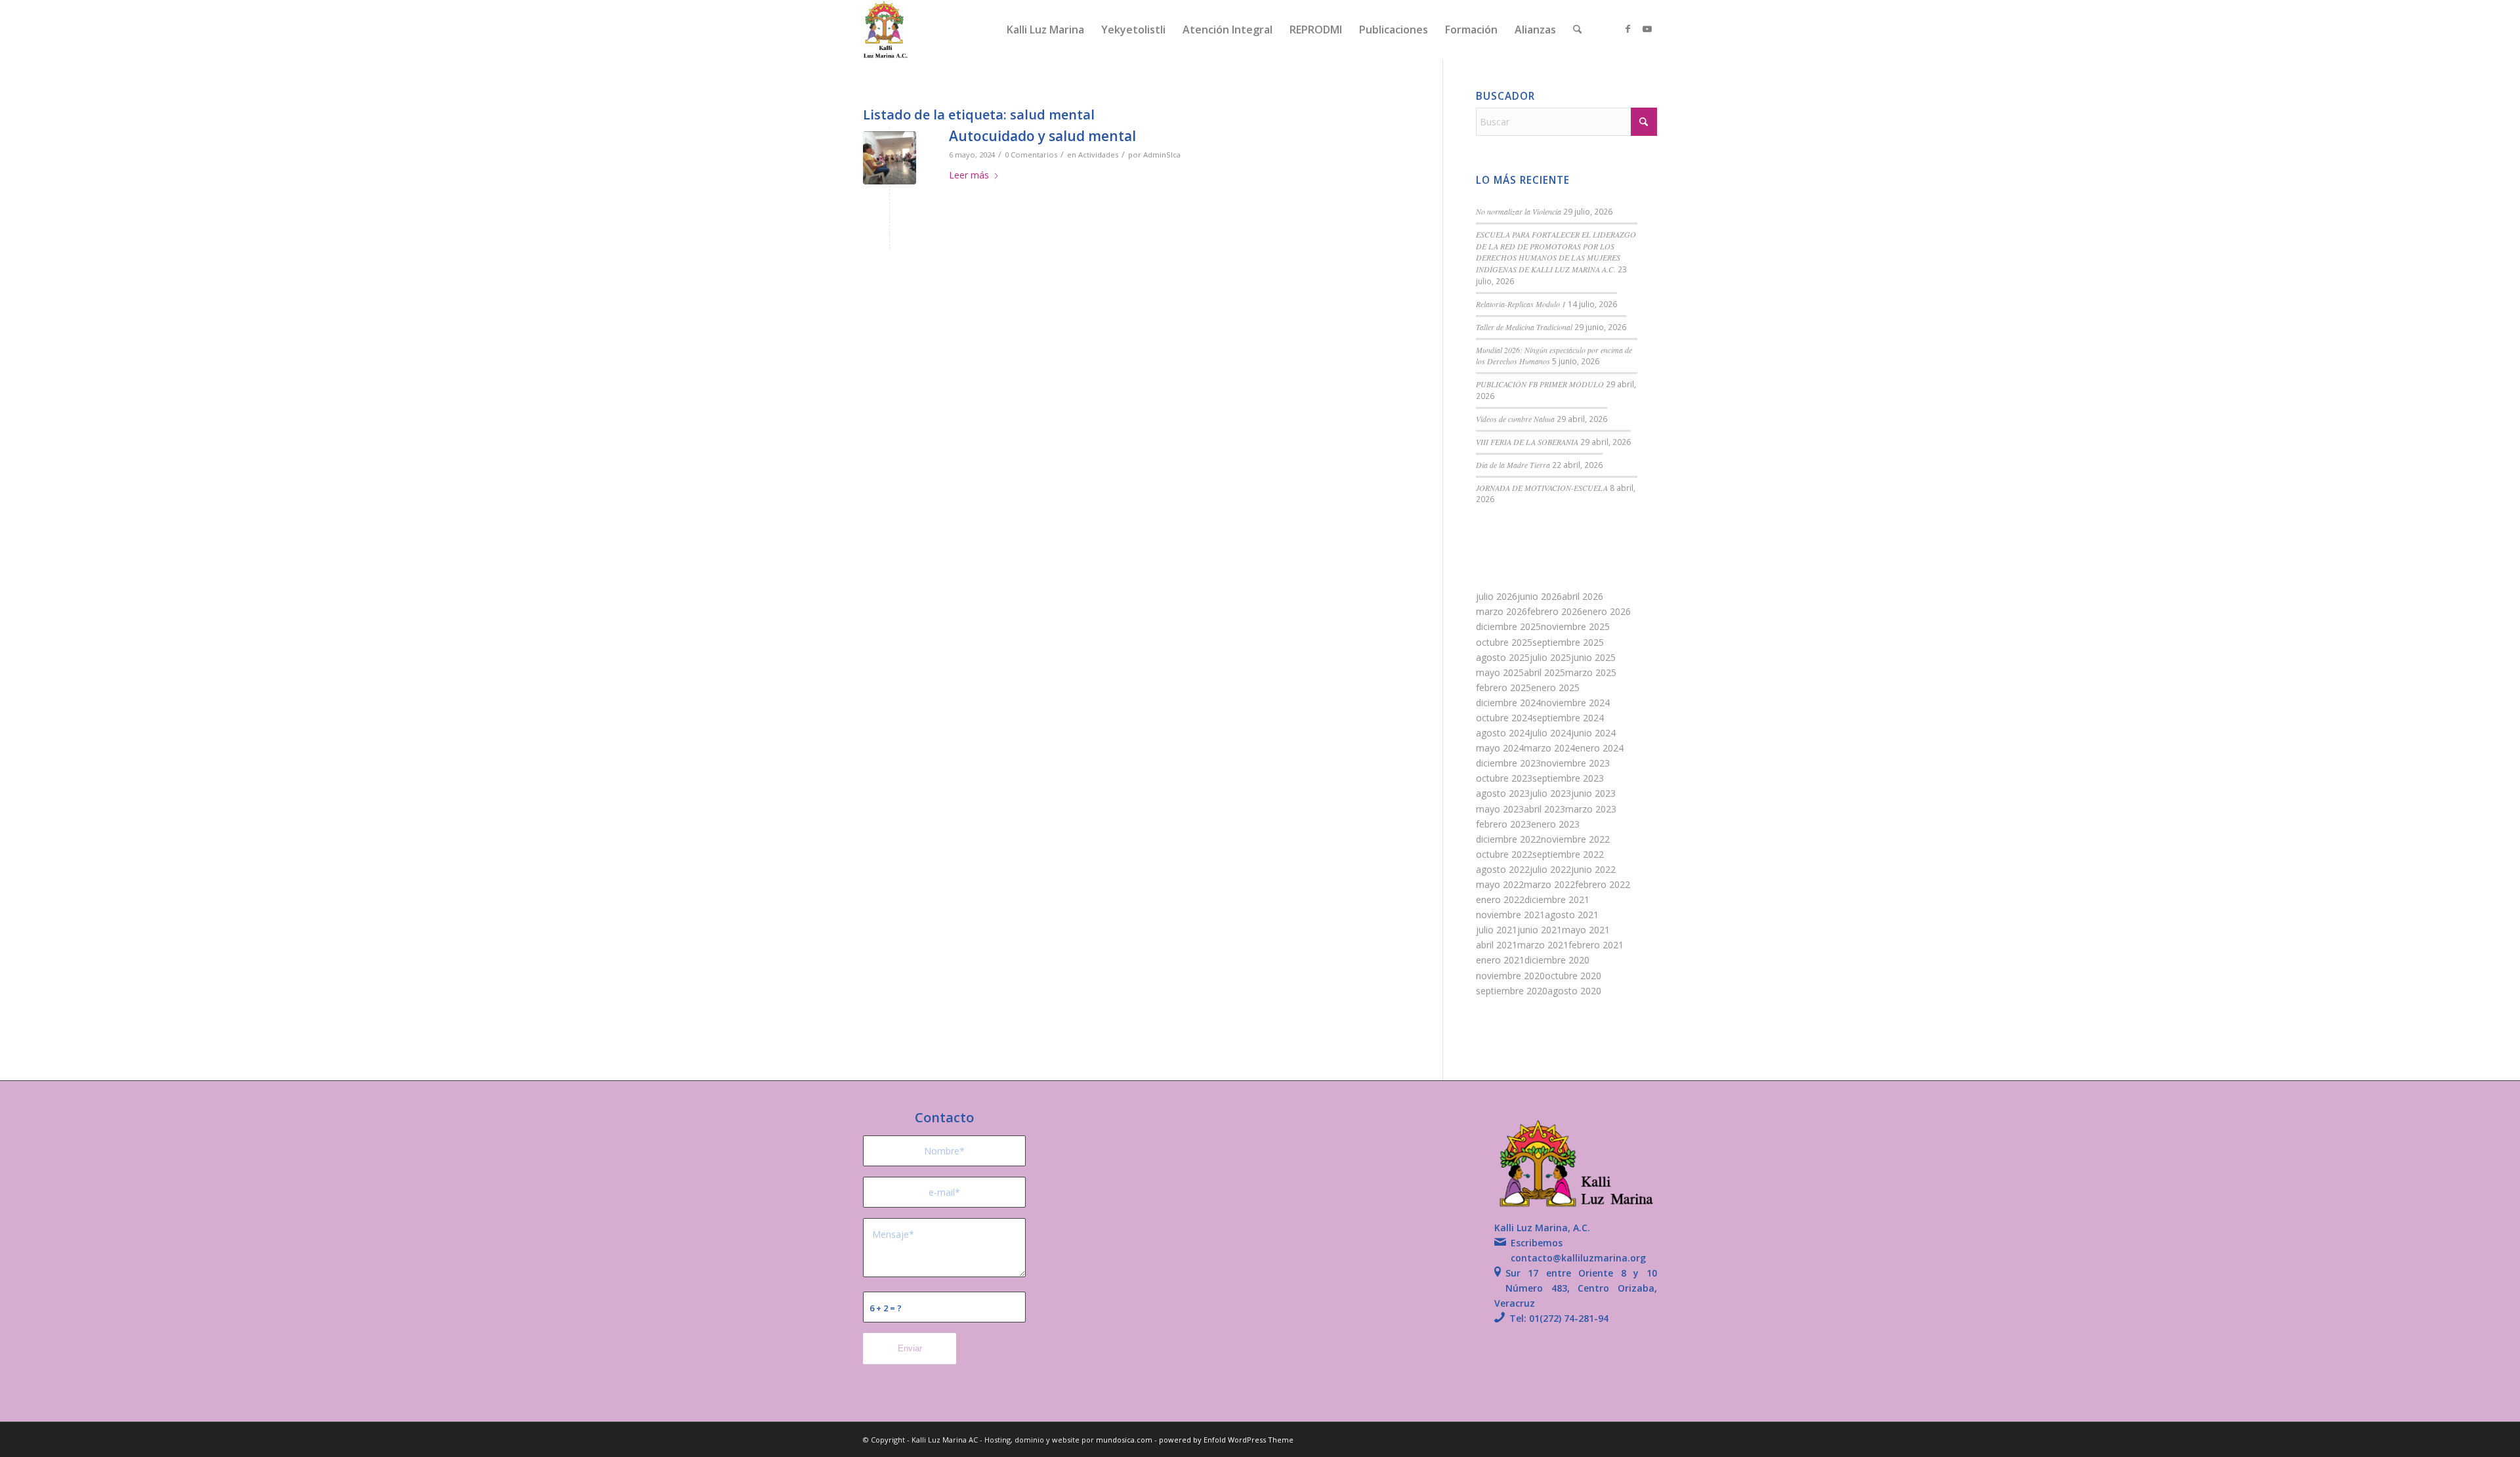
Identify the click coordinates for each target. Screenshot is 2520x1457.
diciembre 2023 (1508, 763)
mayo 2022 (1500, 884)
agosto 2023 (1503, 793)
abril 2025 (1544, 672)
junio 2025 (1593, 657)
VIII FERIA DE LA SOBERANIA (1527, 442)
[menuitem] (1045, 30)
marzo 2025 (1591, 672)
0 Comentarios (1031, 155)
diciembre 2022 (1508, 839)
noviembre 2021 (1510, 915)
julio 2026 (1497, 596)
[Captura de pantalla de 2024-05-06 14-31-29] (890, 158)
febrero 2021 (1596, 945)
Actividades (1098, 155)
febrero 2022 (1603, 884)
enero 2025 (1555, 687)
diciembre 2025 (1508, 626)
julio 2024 (1550, 733)
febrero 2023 (1503, 824)
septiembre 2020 (1512, 991)
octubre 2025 (1504, 642)
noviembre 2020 (1510, 976)
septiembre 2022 (1568, 854)
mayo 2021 (1586, 930)
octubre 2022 (1504, 854)
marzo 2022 (1549, 884)
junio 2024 (1593, 733)
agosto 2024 (1503, 733)
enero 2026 (1606, 611)
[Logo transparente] (886, 30)
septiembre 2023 (1568, 778)
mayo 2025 (1500, 672)
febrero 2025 (1503, 687)
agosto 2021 (1572, 915)
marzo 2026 (1501, 611)
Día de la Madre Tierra (1513, 465)
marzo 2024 (1549, 748)
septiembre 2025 (1568, 642)
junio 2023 (1593, 793)
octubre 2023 (1504, 778)
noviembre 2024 (1575, 703)
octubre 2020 (1573, 976)
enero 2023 (1555, 824)
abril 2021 (1497, 945)
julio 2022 (1550, 869)
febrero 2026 (1555, 611)
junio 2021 (1540, 930)
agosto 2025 (1503, 657)
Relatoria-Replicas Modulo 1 (1521, 304)
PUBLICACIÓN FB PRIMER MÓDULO (1540, 384)
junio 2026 (1540, 596)
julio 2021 (1497, 930)
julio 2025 (1550, 657)
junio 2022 (1593, 869)
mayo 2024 (1500, 748)
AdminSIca (1162, 155)
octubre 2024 (1504, 718)
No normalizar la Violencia (1519, 211)
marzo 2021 (1543, 945)
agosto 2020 (1574, 991)
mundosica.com (1125, 1440)
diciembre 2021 (1557, 899)
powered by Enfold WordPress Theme (1226, 1440)
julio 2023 (1550, 793)
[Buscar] (1577, 30)
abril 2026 (1583, 596)
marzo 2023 (1591, 809)
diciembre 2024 (1508, 703)
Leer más (969, 175)
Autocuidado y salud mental (1042, 136)
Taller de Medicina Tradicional (1524, 327)
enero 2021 (1500, 960)
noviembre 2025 (1575, 626)
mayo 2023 (1500, 809)
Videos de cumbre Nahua (1515, 419)
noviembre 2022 (1575, 839)
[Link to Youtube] (1647, 29)
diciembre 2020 (1557, 960)
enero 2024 (1599, 748)
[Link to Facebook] (1627, 29)
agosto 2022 (1503, 869)
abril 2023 (1544, 809)
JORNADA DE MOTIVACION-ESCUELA (1542, 488)
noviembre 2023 (1575, 763)
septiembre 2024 (1568, 718)
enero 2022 (1500, 899)
